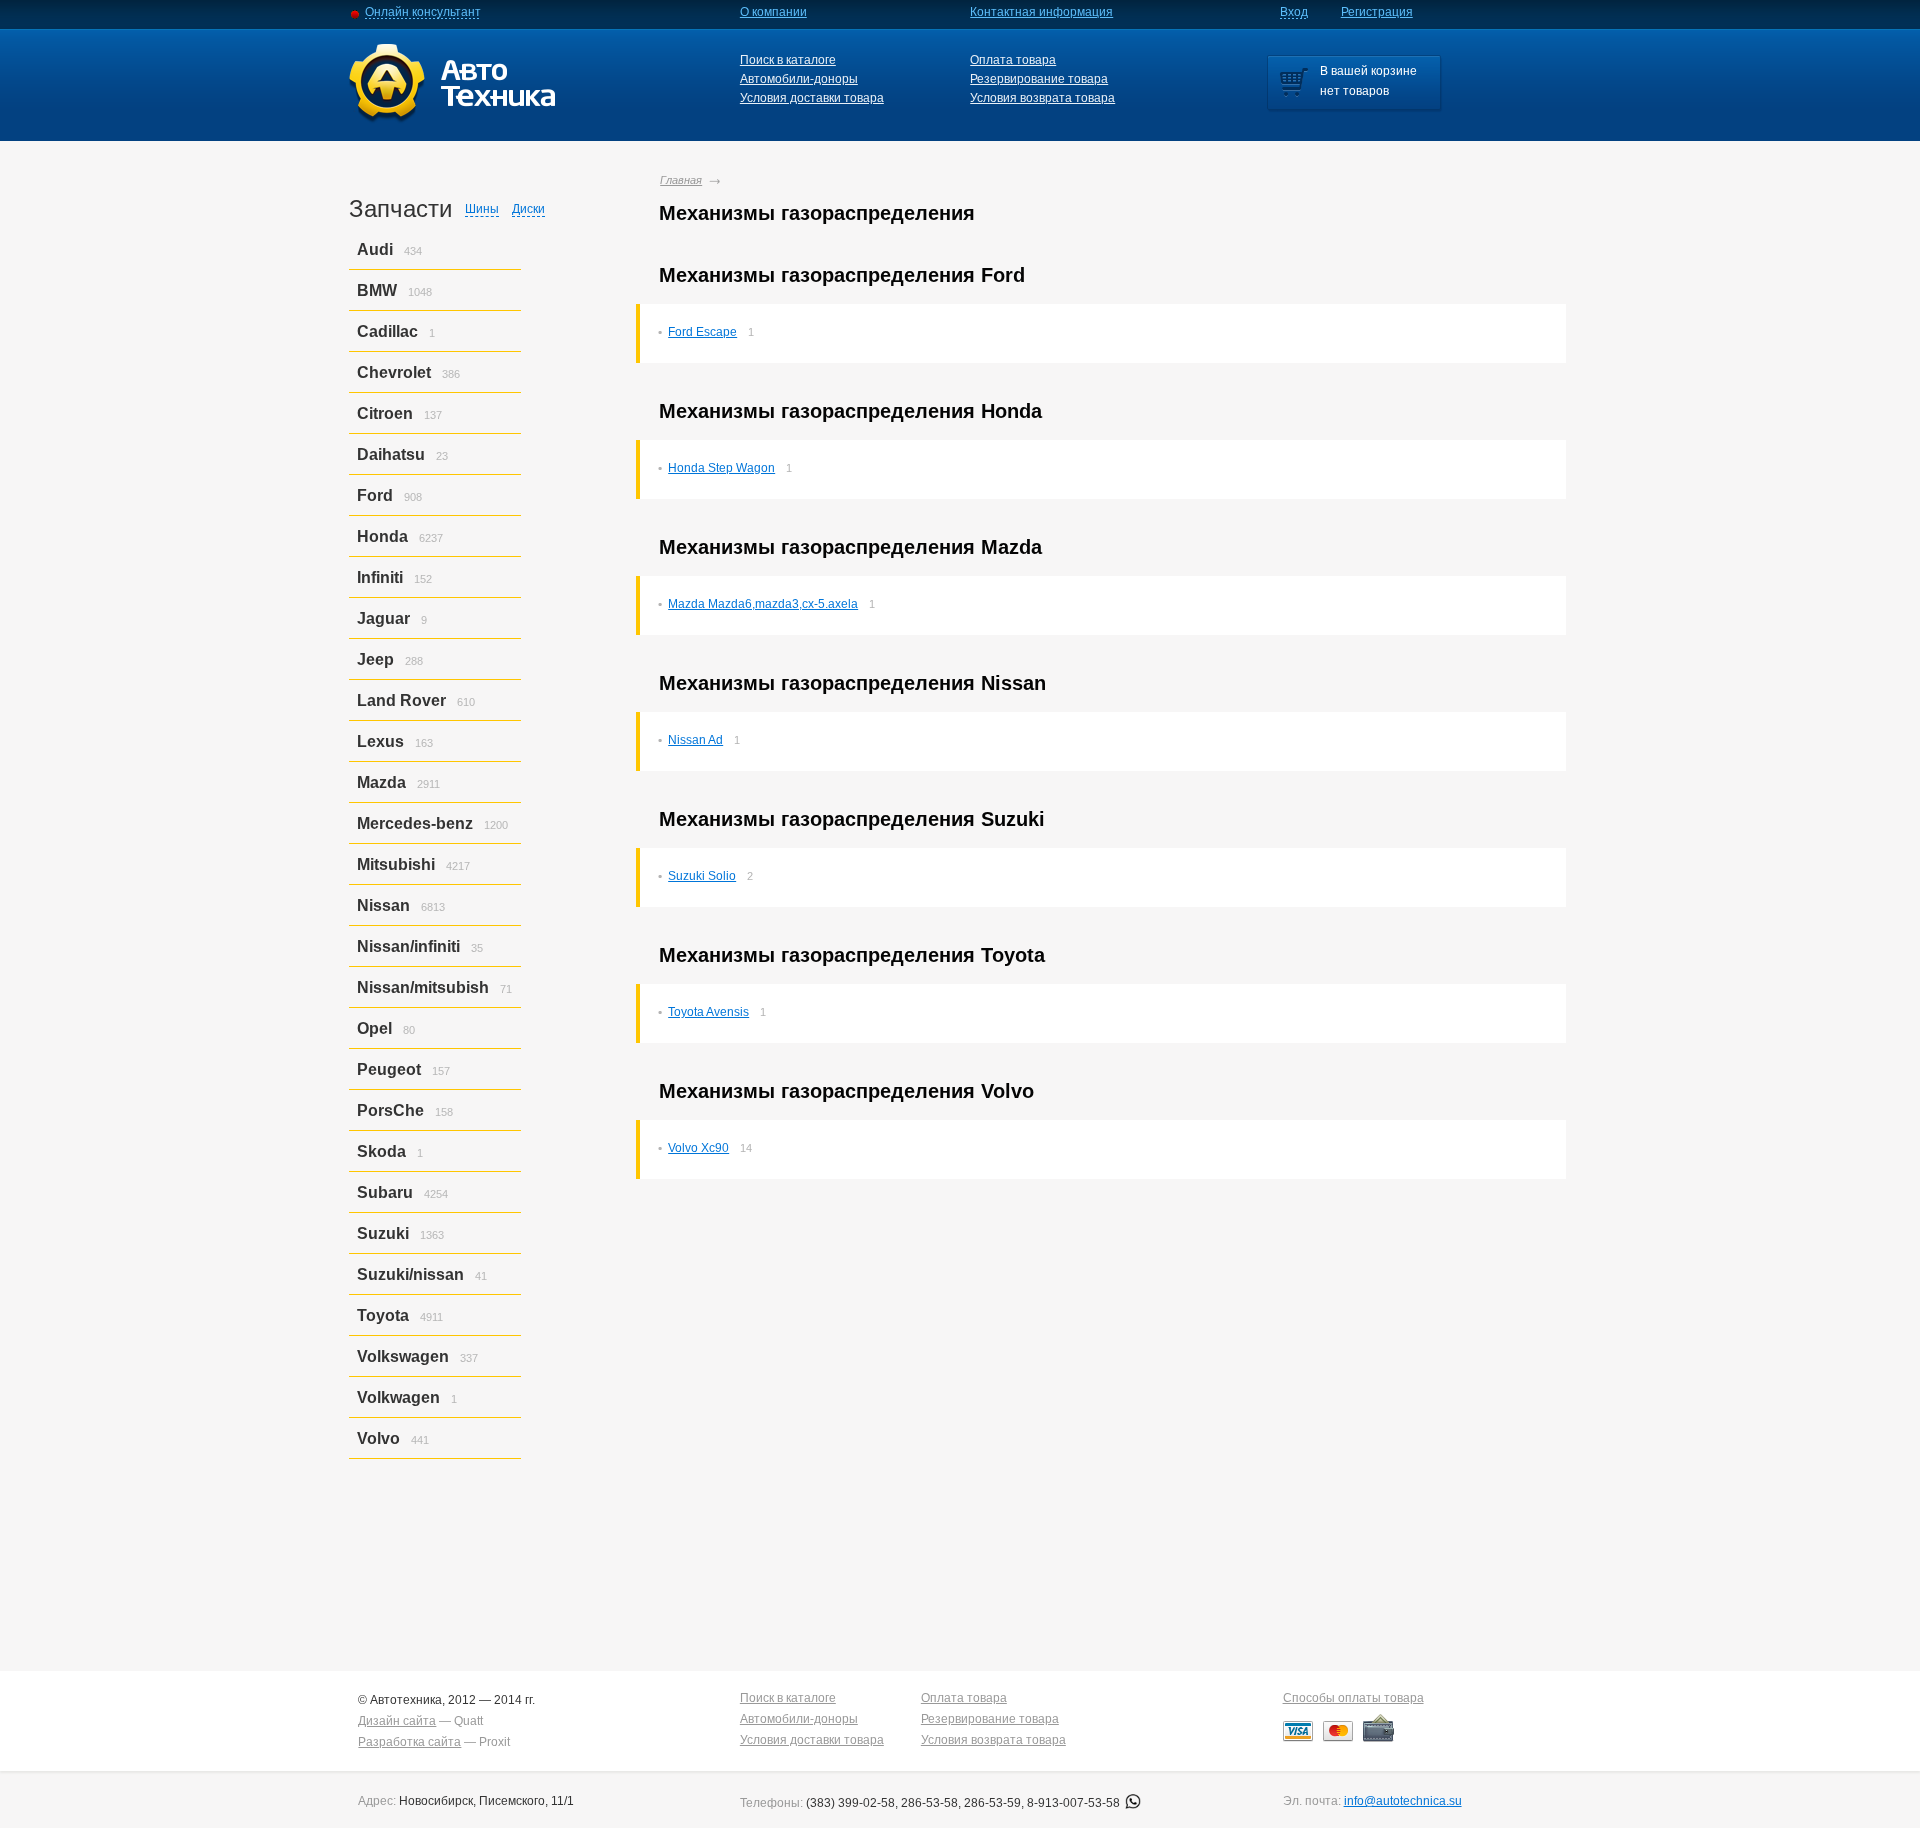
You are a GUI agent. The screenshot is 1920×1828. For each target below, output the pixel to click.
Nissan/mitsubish (423, 987)
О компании (773, 12)
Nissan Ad (695, 740)
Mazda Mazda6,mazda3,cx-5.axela (763, 604)
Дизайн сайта (397, 1721)
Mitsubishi (396, 864)
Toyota (383, 1315)
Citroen (385, 413)
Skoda (381, 1151)
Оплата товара (1013, 60)
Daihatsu (391, 454)
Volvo (378, 1438)
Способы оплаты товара (1353, 1698)
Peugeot (389, 1069)
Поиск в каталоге (788, 60)
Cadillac (387, 331)
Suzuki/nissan (410, 1274)
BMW (377, 290)
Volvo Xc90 (698, 1148)
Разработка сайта (409, 1742)
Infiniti (380, 577)
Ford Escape (702, 332)
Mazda (381, 782)
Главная (681, 180)
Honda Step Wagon (721, 468)
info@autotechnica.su (1403, 1801)
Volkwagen (398, 1397)
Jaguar (383, 618)
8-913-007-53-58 (1075, 1803)
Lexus (380, 741)
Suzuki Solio (702, 876)
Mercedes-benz (415, 823)
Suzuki (383, 1233)
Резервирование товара (1039, 79)
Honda (382, 536)
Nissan (383, 905)
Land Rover (401, 700)
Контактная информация (1041, 12)
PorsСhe (390, 1110)
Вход (1294, 12)
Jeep (375, 659)
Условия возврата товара (1042, 98)
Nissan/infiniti (408, 946)
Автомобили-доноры (799, 79)
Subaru (385, 1192)
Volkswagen (403, 1356)
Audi (375, 249)
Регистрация (1377, 12)
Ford (375, 495)
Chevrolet (394, 372)
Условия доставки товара (812, 98)
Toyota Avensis (708, 1012)
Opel (374, 1028)
